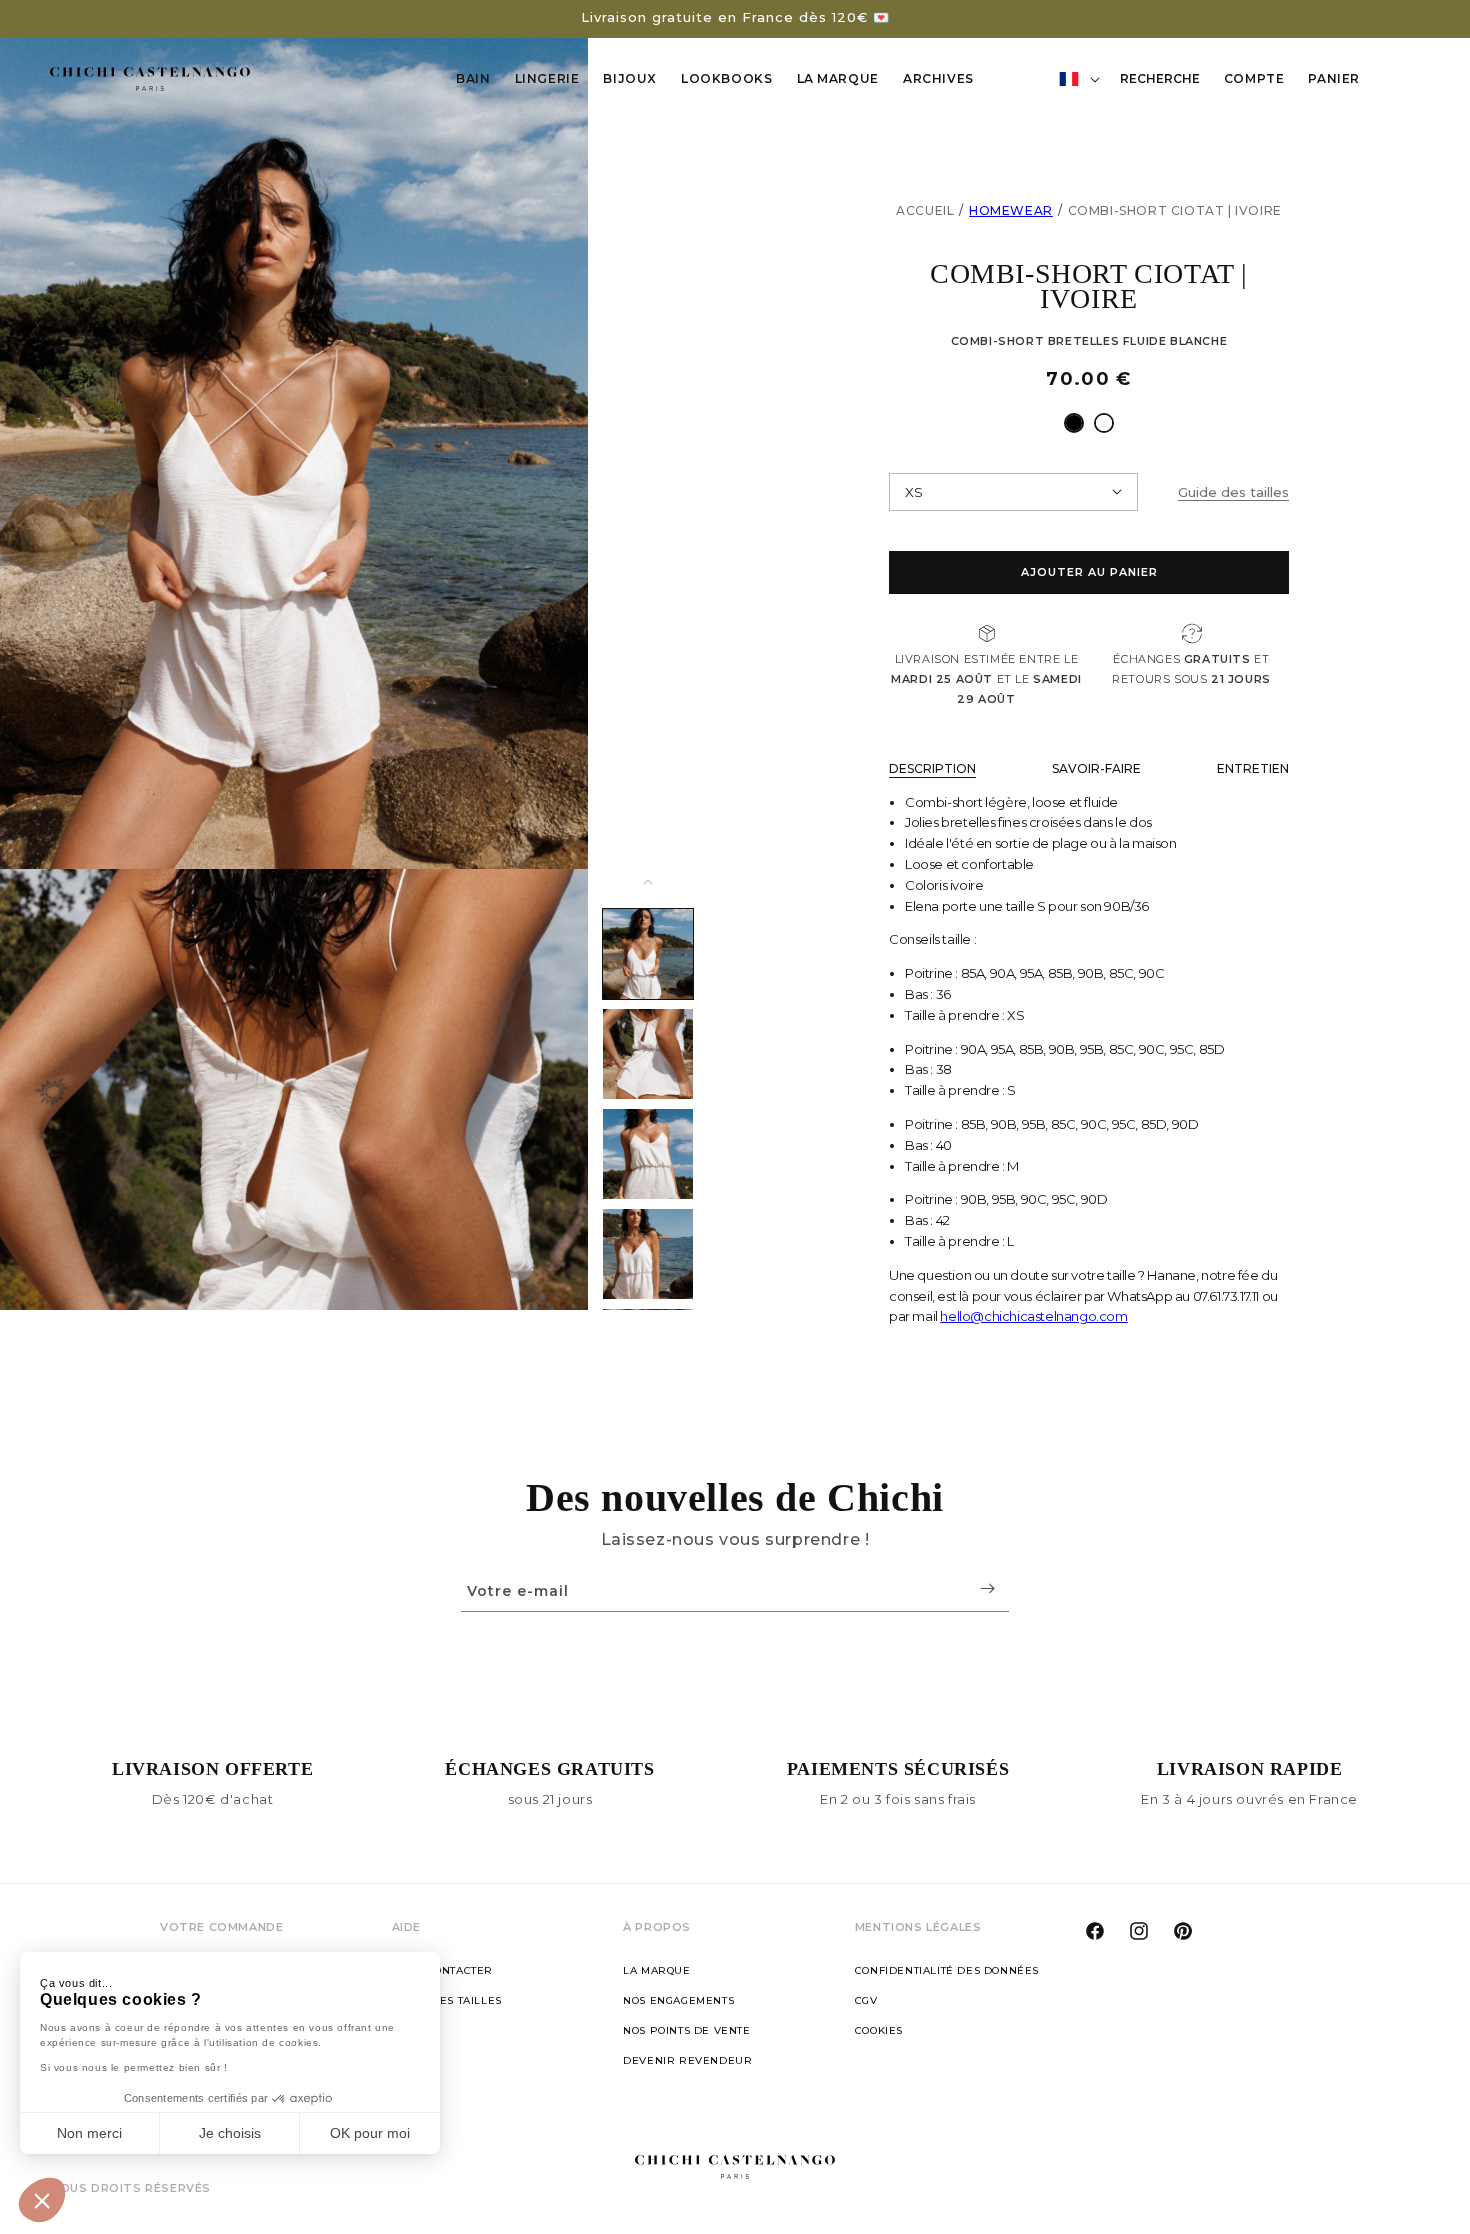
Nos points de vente (686, 2030)
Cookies (879, 2030)
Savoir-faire (1096, 768)
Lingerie (547, 78)
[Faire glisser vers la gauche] (648, 882)
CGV (866, 2000)
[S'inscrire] (987, 1588)
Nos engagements (678, 2000)
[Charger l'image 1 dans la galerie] (648, 954)
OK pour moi (370, 2133)
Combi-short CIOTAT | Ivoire (1175, 210)
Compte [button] (1260, 82)
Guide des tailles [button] (1233, 492)
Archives (938, 78)
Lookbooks (726, 78)
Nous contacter (442, 1970)
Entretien (1253, 768)
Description (932, 768)
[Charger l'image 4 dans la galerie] (648, 1254)
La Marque (838, 78)
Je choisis (230, 2133)
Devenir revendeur (687, 2060)
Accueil (925, 210)
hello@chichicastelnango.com (1033, 1316)
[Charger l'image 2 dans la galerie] (648, 1054)
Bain (473, 78)
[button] (42, 2200)
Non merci (89, 2133)
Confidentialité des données (947, 1970)
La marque (656, 1970)
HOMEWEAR (1011, 210)
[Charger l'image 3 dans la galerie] (648, 1154)
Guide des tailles (447, 2000)
